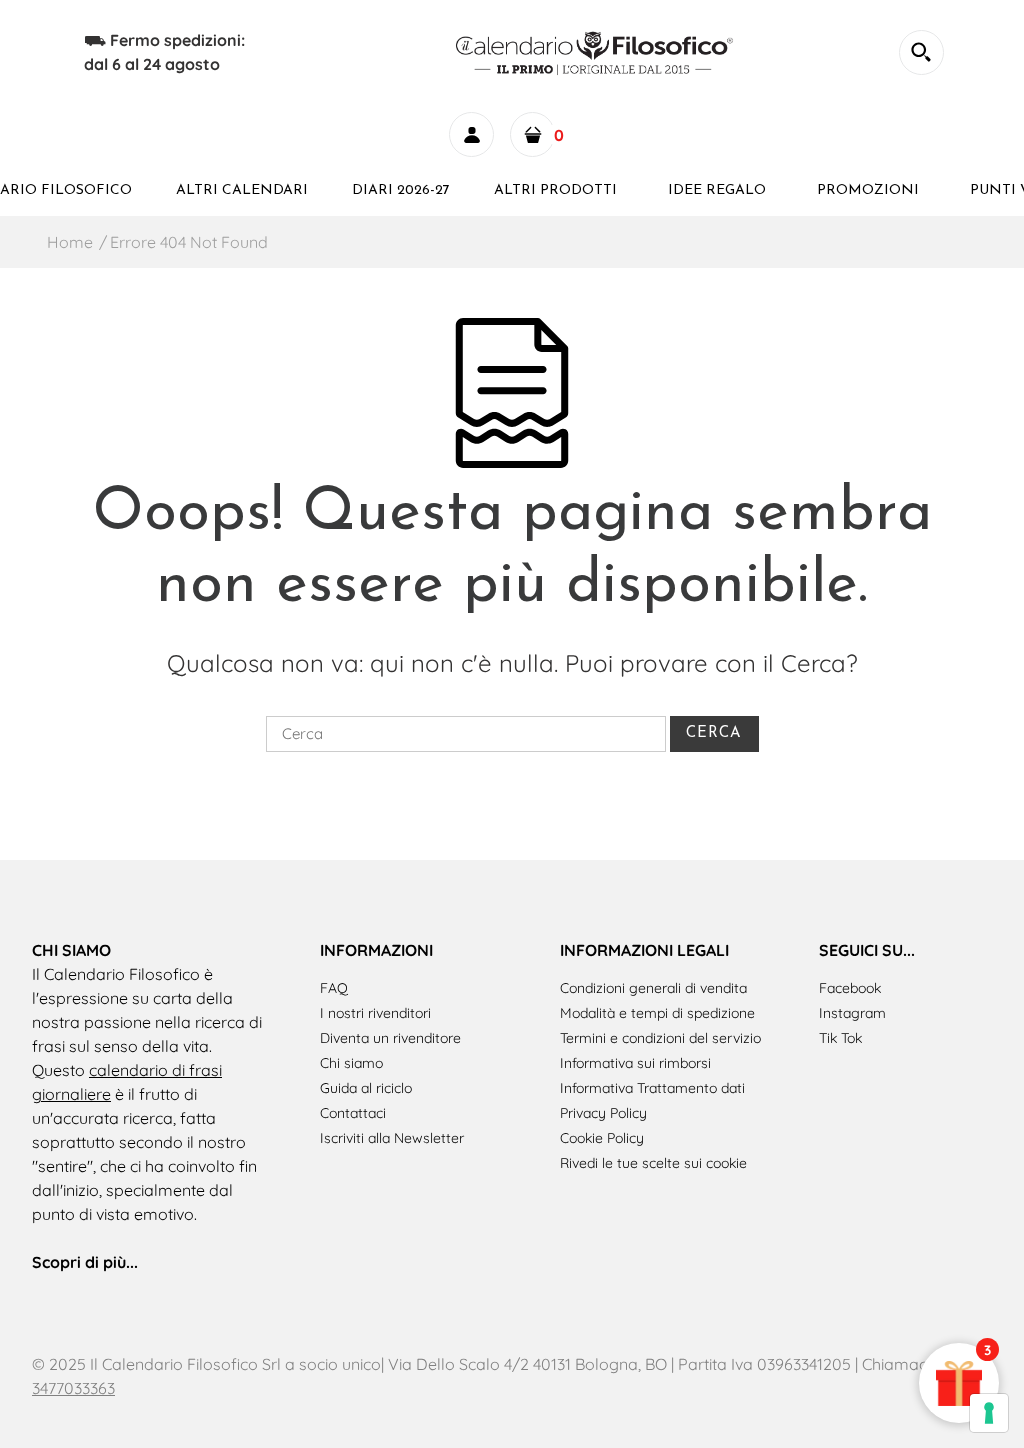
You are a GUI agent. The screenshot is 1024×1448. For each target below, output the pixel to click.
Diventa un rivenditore (390, 1038)
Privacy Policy (603, 1113)
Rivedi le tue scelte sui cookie (653, 1163)
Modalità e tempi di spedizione (657, 1013)
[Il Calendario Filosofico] (597, 50)
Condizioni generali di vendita (653, 988)
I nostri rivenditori (375, 1013)
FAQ (334, 988)
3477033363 (73, 1388)
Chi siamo (351, 1063)
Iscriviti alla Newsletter (392, 1138)
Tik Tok (840, 1038)
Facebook (850, 988)
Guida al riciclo (366, 1088)
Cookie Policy (602, 1138)
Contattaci (353, 1113)
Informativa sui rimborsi (635, 1063)
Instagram (852, 1013)
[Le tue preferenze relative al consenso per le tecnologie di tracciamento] (989, 1413)
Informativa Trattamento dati (652, 1088)
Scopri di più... (85, 1262)
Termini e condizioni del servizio (660, 1038)
